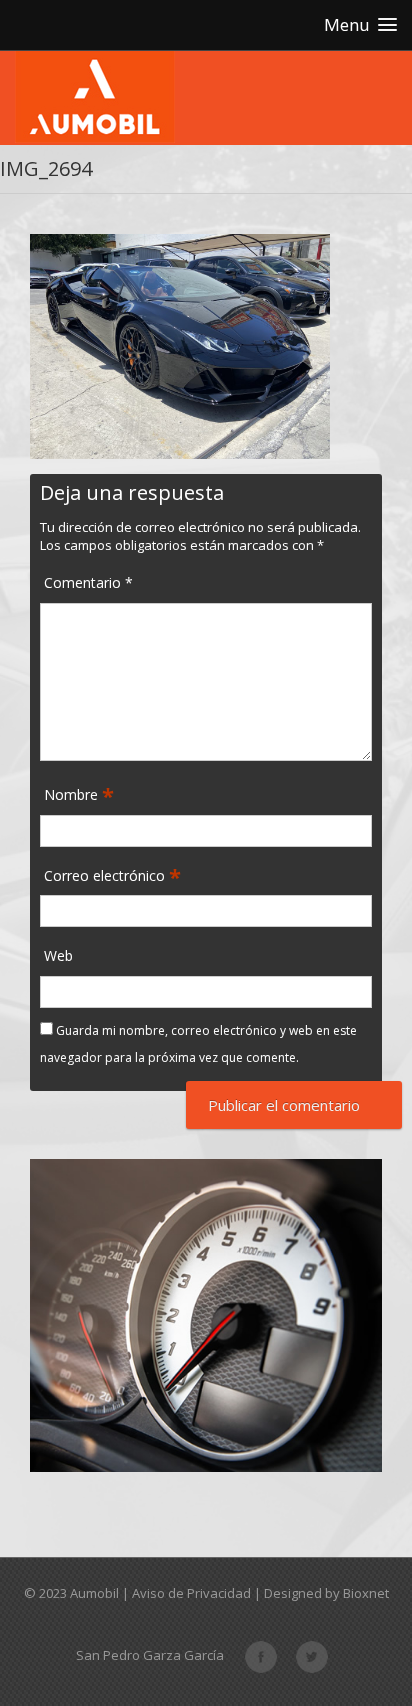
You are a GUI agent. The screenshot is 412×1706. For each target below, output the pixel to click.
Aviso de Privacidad (191, 1593)
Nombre (73, 795)
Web (58, 955)
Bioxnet (366, 1593)
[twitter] (312, 1655)
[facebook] (261, 1655)
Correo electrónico (106, 876)
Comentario (88, 582)
